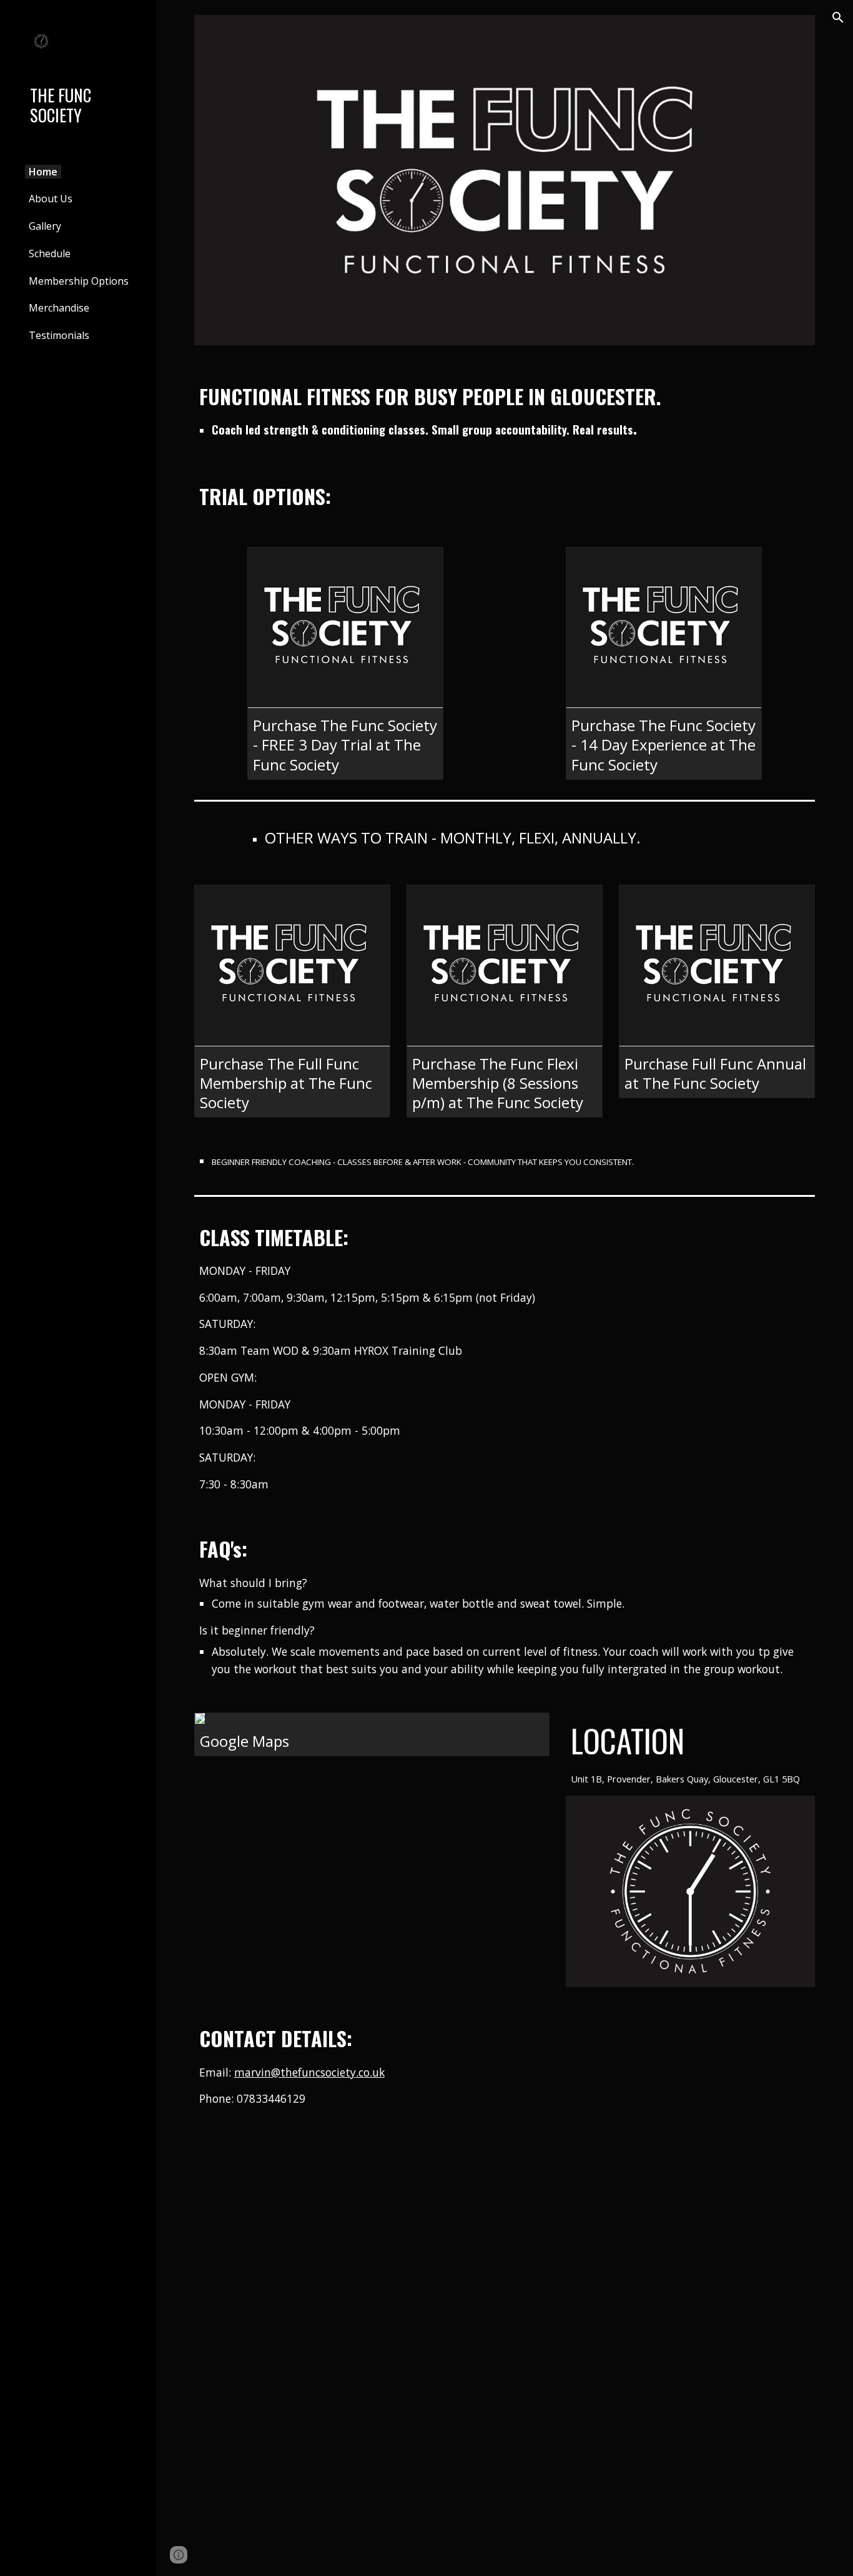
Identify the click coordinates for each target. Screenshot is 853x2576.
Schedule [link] (50, 253)
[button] (838, 17)
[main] (505, 410)
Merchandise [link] (59, 308)
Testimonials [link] (59, 335)
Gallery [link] (45, 226)
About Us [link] (51, 199)
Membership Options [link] (79, 281)
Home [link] (43, 172)
